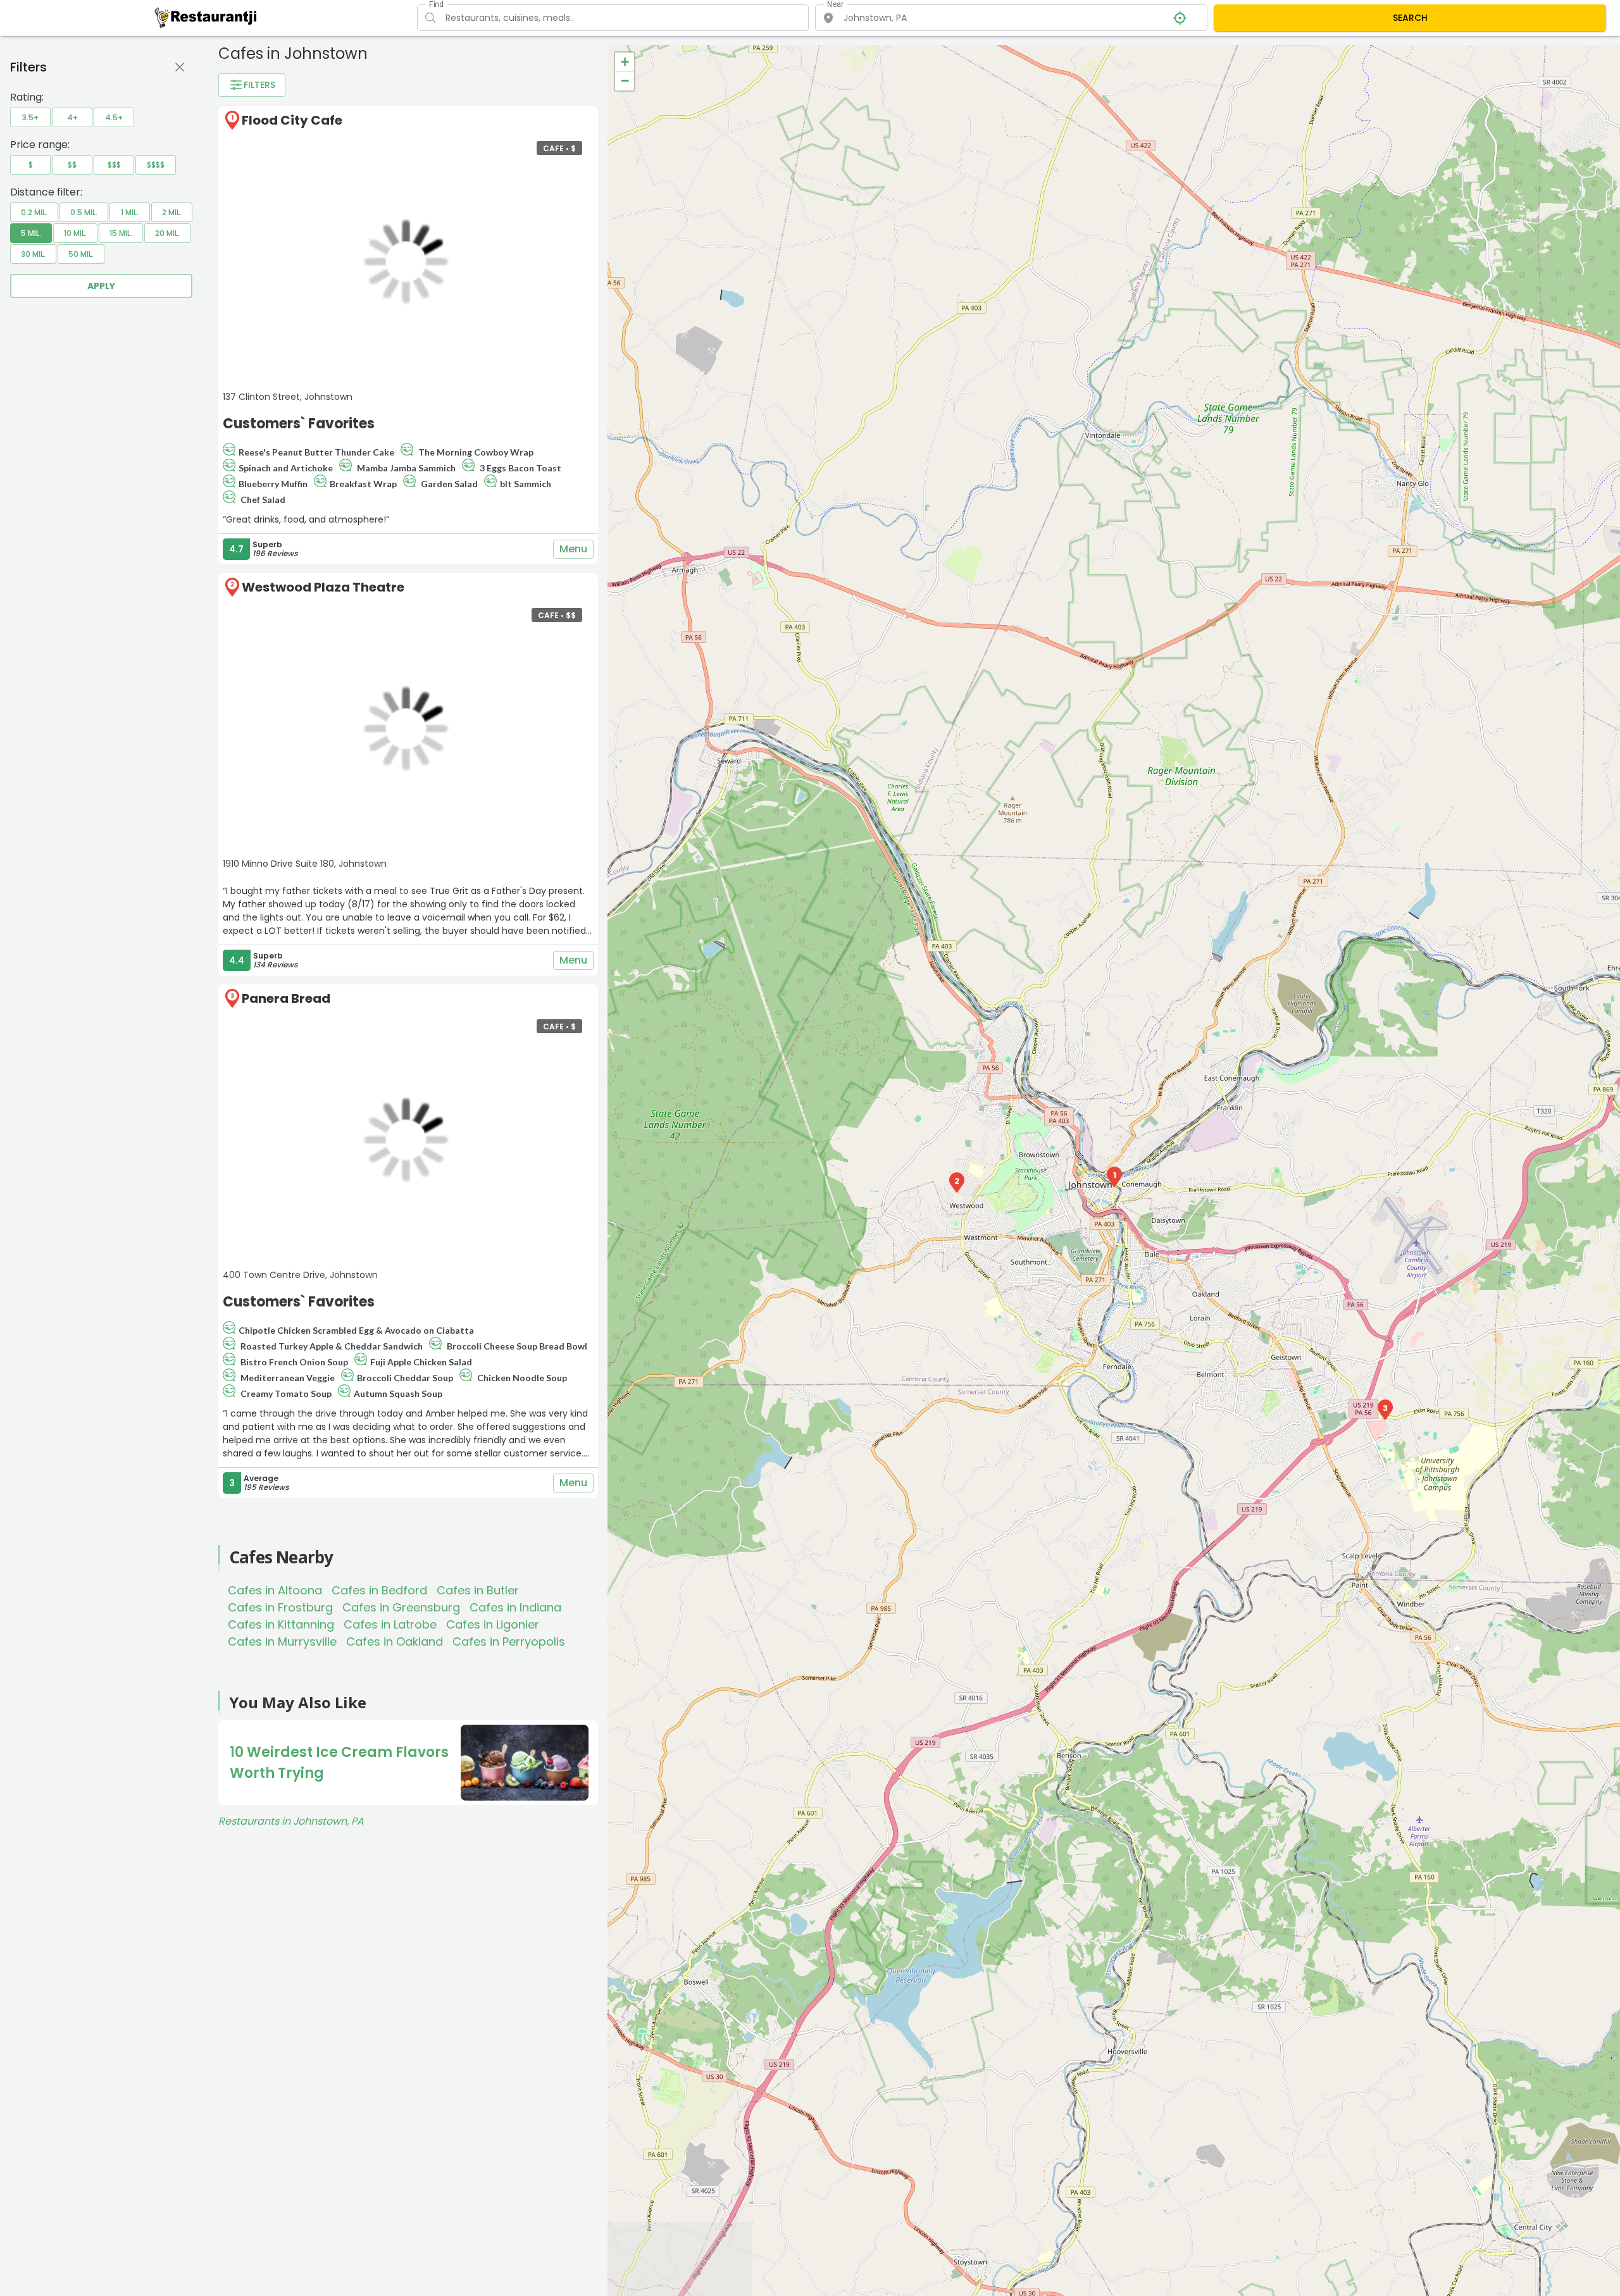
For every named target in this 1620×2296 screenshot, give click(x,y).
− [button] (625, 81)
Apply (101, 286)
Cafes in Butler (478, 1590)
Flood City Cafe (292, 120)
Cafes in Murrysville (282, 1641)
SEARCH (1410, 18)
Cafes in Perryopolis (509, 1641)
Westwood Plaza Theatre (323, 587)
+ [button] (625, 62)
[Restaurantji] (206, 17)
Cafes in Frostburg (280, 1607)
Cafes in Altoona (275, 1590)
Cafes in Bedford (379, 1590)
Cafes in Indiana (515, 1607)
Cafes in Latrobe (390, 1624)
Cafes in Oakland (395, 1641)
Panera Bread (286, 998)
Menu (573, 549)
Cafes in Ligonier (493, 1624)
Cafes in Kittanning (281, 1624)
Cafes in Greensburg (401, 1607)
